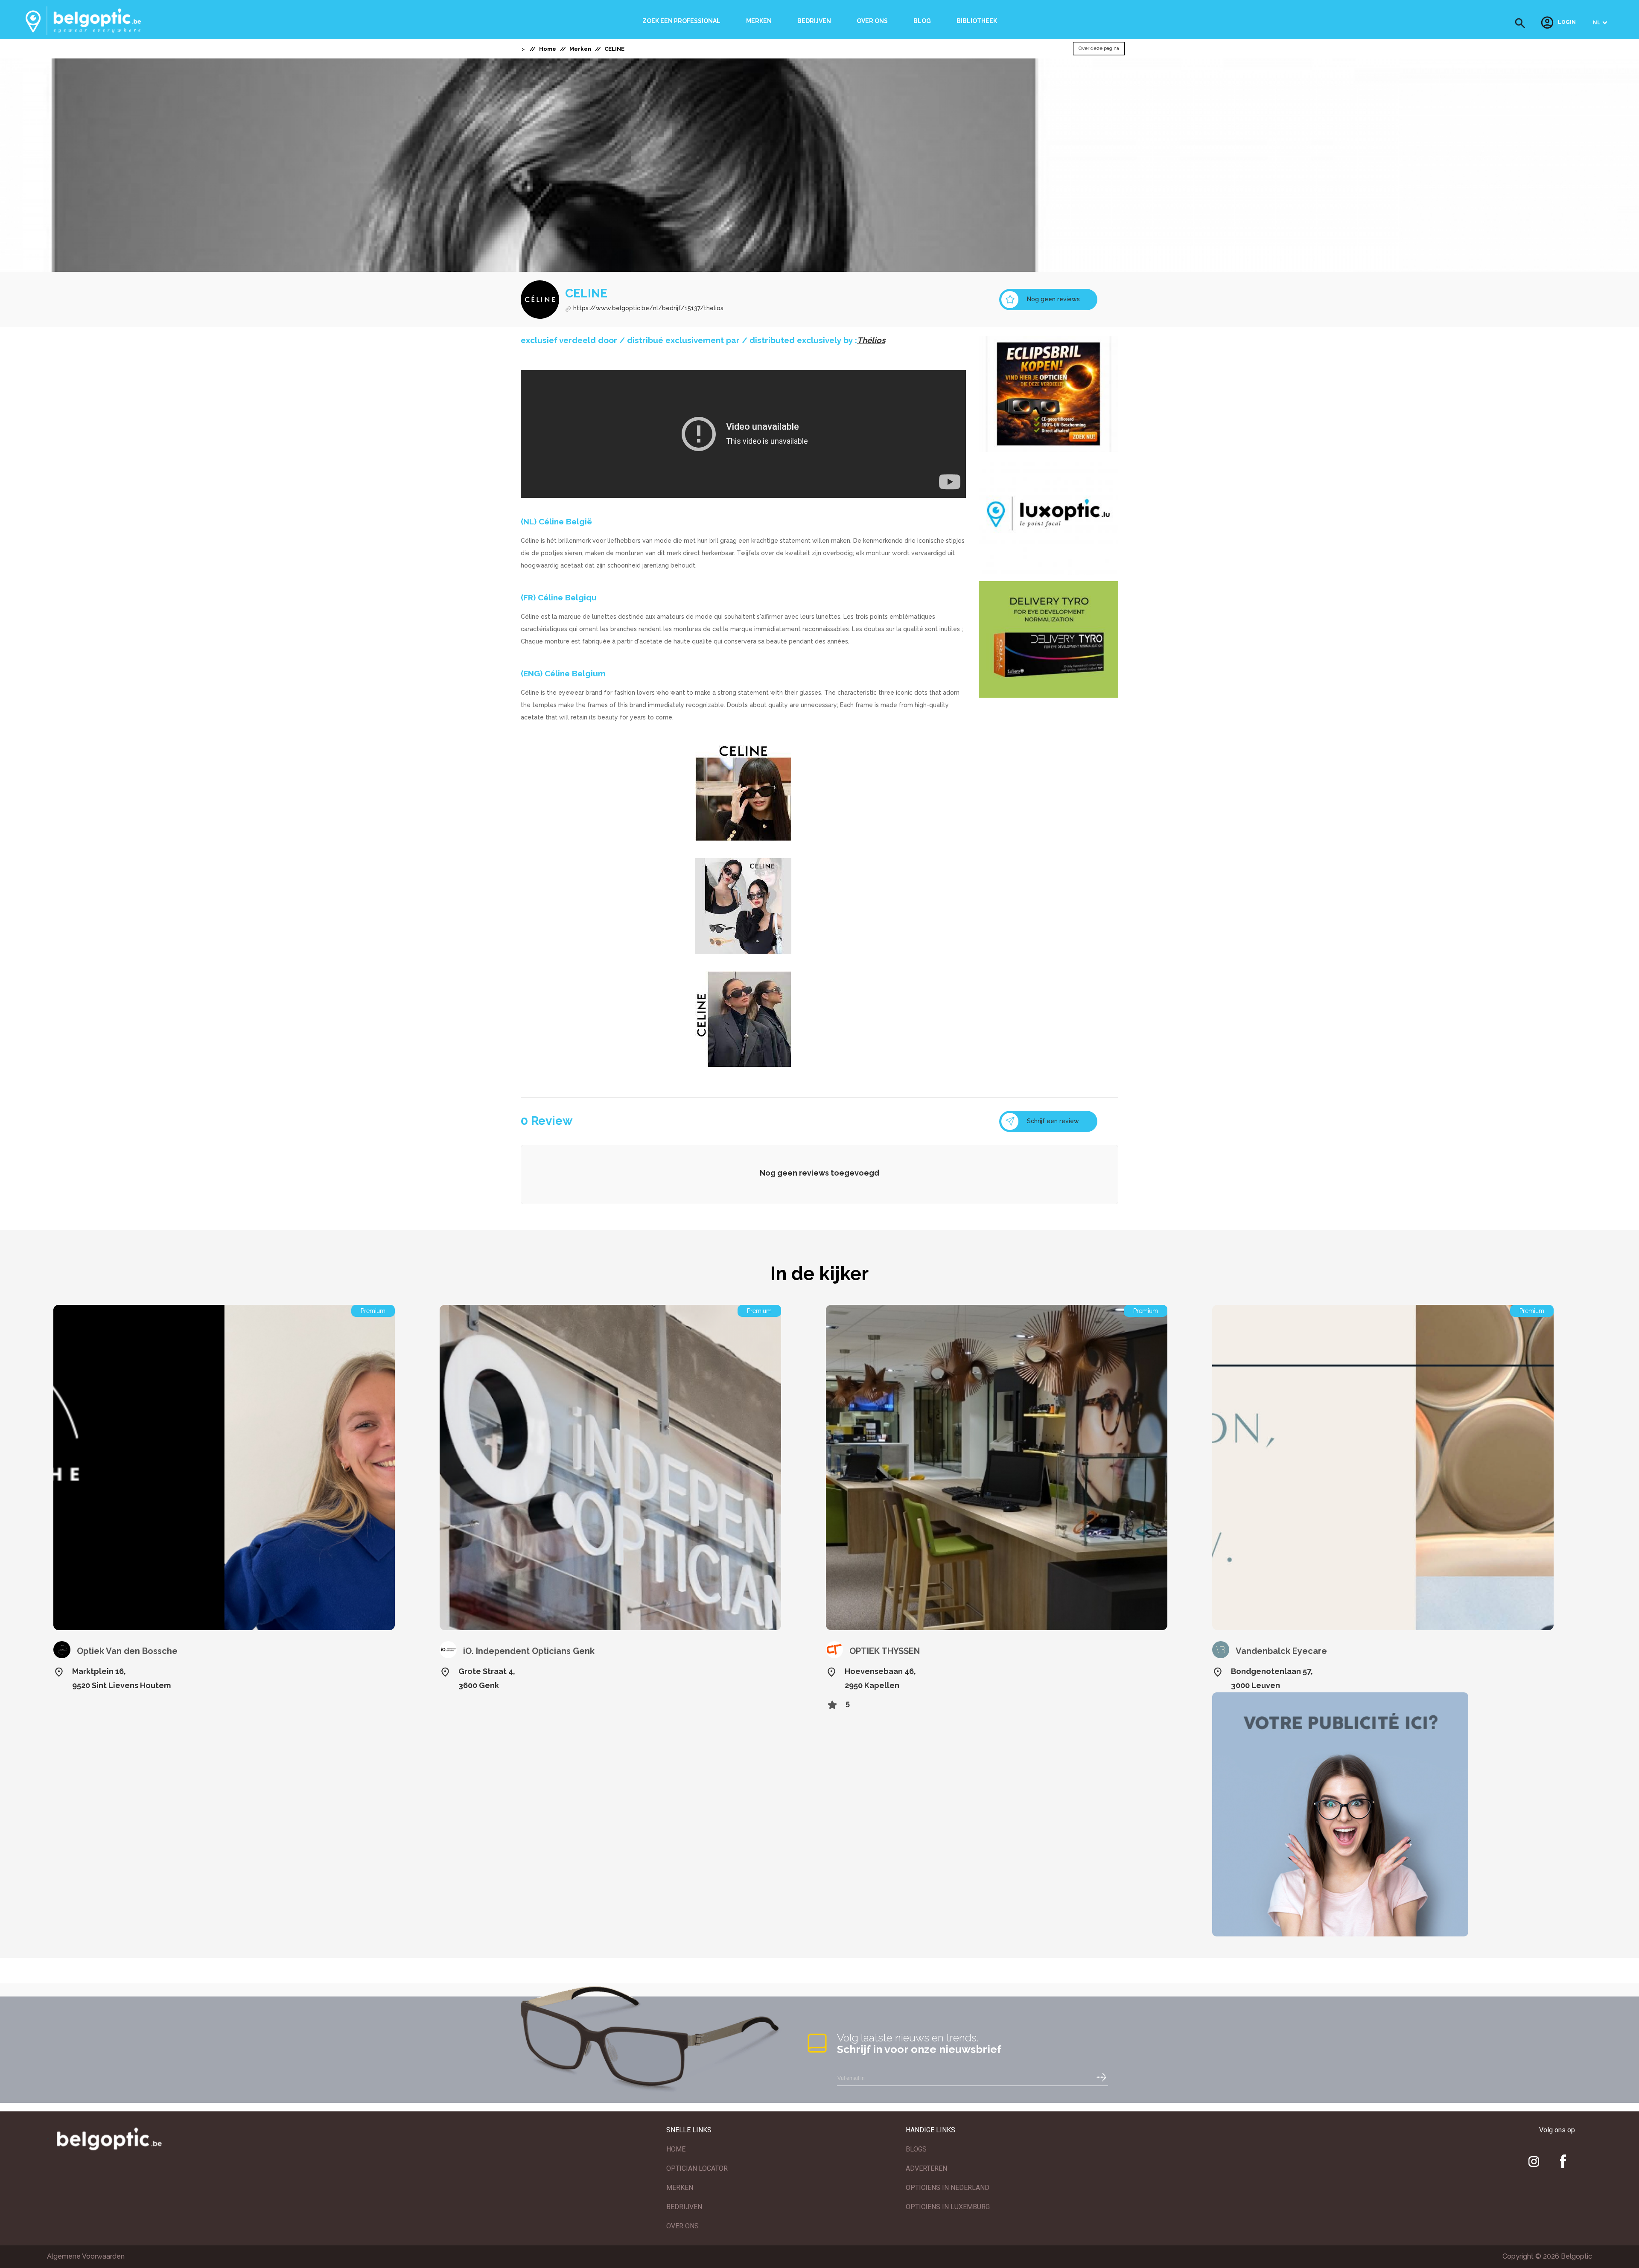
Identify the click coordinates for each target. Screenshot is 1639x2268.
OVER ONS (682, 2226)
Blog (922, 21)
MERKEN (680, 2188)
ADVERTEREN (926, 2168)
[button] (1520, 23)
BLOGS (916, 2149)
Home (548, 49)
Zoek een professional (681, 21)
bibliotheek (977, 21)
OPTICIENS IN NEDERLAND (948, 2188)
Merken (759, 21)
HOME (676, 2149)
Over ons (872, 21)
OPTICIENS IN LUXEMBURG (948, 2207)
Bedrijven (814, 21)
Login (1567, 23)
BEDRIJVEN (684, 2207)
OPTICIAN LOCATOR (697, 2168)
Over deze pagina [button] (1099, 49)
